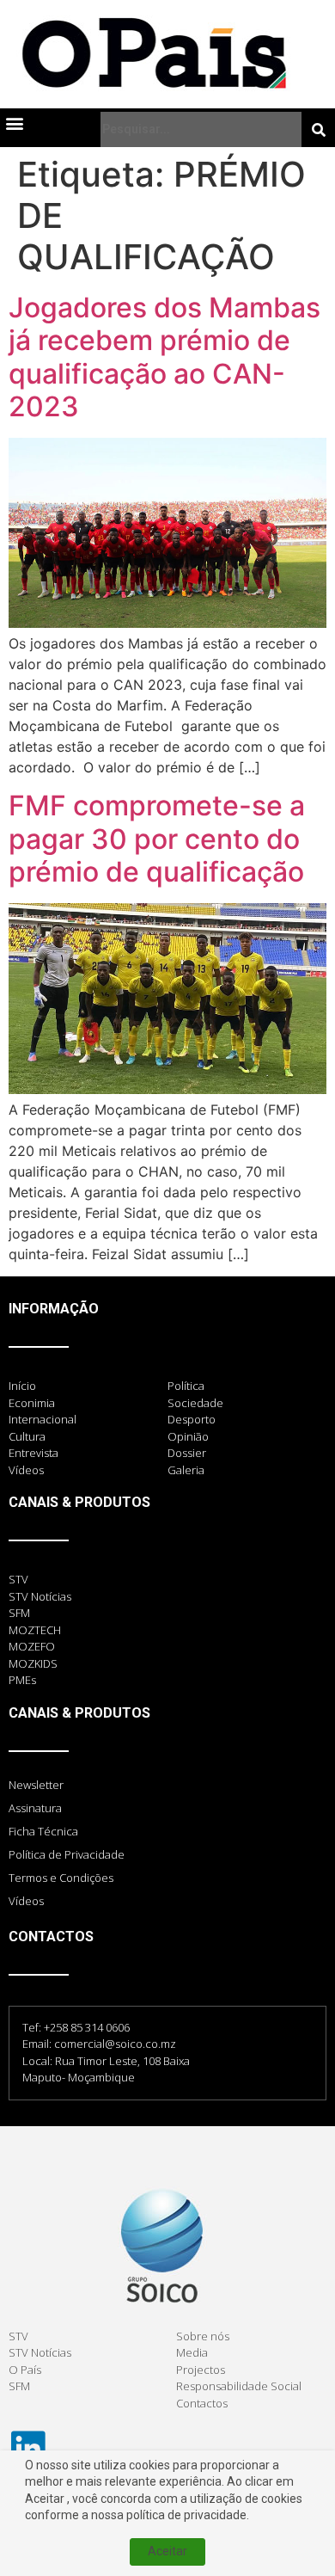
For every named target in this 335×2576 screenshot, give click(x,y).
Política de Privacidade (67, 1854)
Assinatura (35, 1808)
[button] (14, 123)
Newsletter (36, 1785)
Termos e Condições (61, 1878)
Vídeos (26, 1901)
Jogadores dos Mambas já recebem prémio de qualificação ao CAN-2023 (164, 357)
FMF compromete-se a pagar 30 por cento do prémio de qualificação (157, 839)
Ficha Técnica (43, 1831)
